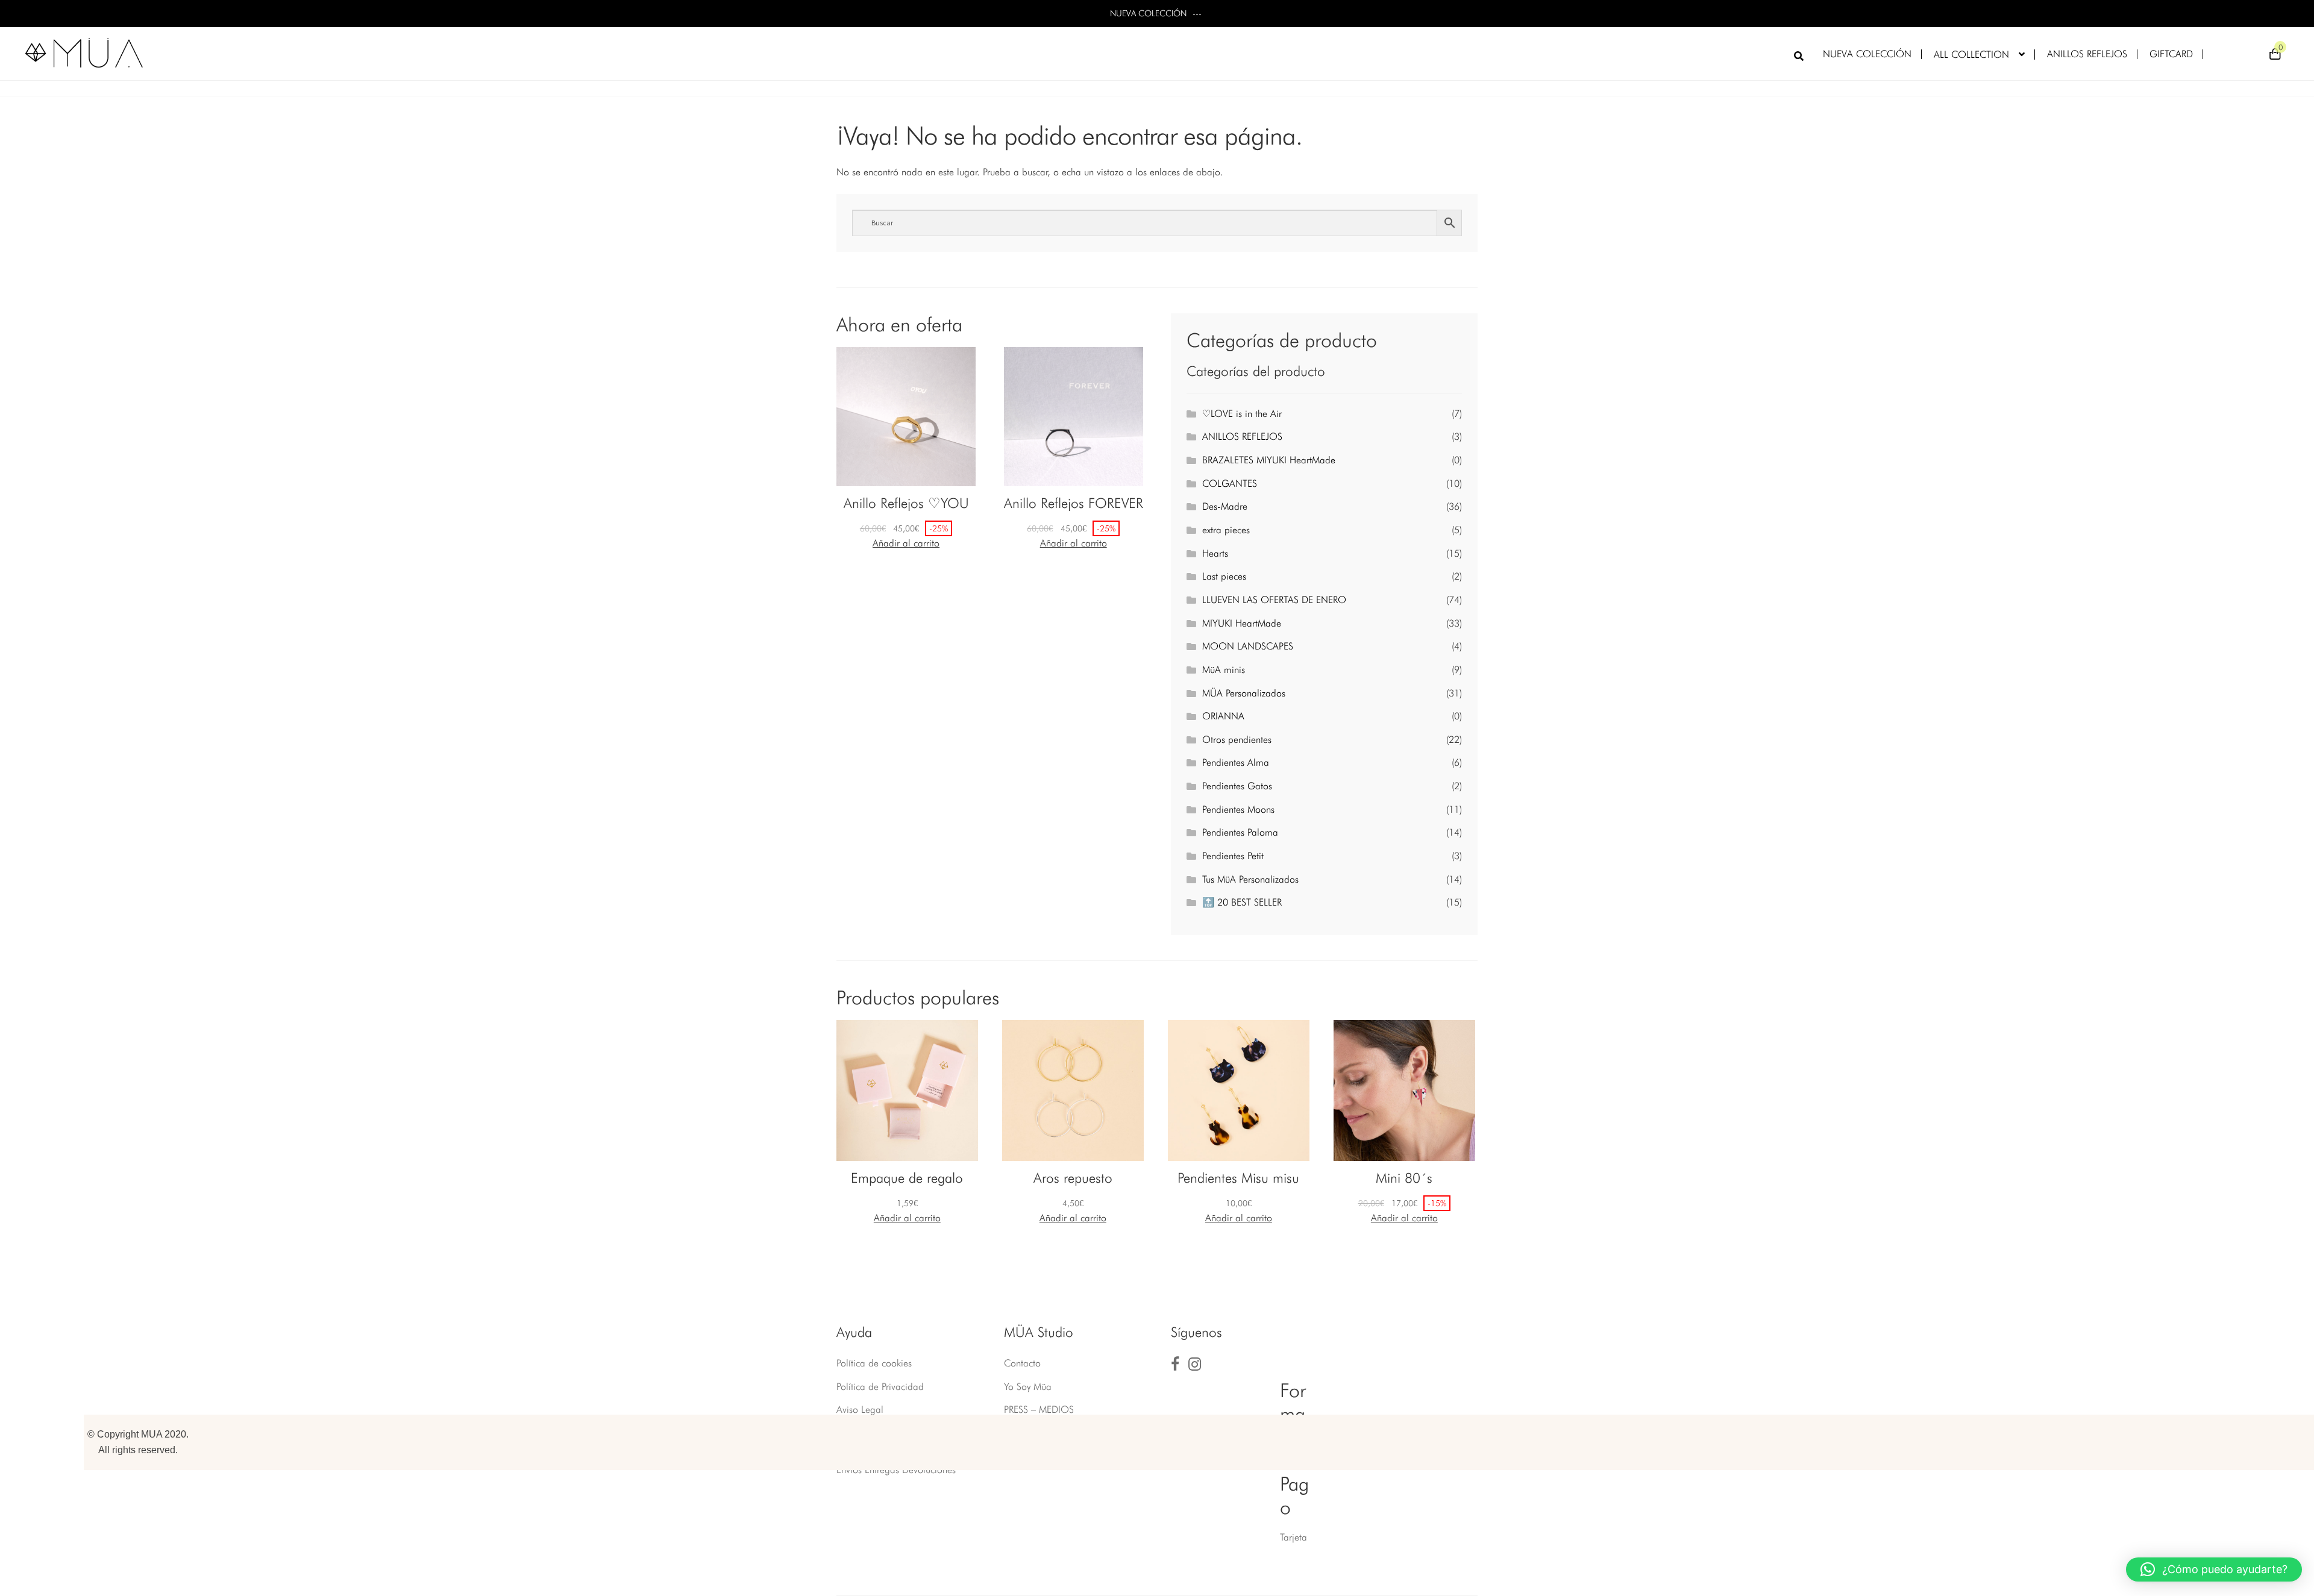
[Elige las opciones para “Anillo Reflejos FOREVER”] (1074, 543)
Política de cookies (874, 1363)
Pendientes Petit (1233, 856)
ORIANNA (1223, 716)
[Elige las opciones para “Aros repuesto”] (1073, 1218)
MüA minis (1224, 670)
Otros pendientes (1237, 740)
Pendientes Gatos (1237, 786)
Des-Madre (1225, 506)
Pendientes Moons (1238, 809)
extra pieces (1226, 530)
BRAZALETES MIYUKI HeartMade (1269, 460)
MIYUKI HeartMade (1242, 623)
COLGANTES (1230, 483)
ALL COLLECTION (1971, 55)
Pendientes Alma (1236, 762)
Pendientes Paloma (1240, 832)
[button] (2214, 1569)
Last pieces (1224, 576)
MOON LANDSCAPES (1248, 646)
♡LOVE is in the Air (1242, 414)
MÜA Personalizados (1244, 693)
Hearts (1215, 553)
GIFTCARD (2171, 54)
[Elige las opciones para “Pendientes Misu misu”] (1239, 1218)
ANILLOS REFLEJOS (2087, 54)
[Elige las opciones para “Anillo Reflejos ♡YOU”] (906, 543)
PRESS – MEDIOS (1039, 1410)
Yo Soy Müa (1028, 1387)
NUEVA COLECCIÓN (1867, 54)
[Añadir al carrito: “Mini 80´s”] (1404, 1218)
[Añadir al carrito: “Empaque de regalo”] (907, 1218)
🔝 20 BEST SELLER (1242, 902)
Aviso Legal (860, 1410)
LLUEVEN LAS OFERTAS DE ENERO (1274, 600)
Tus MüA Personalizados (1250, 879)
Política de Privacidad (880, 1387)
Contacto (1022, 1363)
